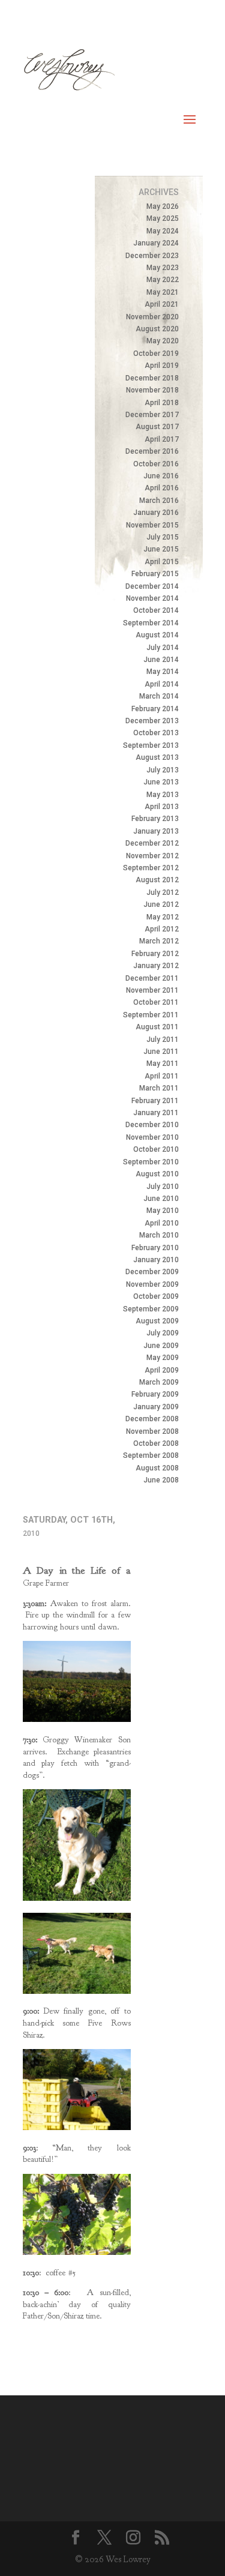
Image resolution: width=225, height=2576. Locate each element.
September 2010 (151, 1162)
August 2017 (157, 427)
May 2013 (163, 795)
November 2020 (152, 317)
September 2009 (151, 1309)
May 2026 (163, 206)
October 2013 (156, 733)
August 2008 (157, 1468)
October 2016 (156, 464)
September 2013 (151, 745)
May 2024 (163, 231)
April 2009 (162, 1370)
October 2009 (156, 1296)
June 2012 (161, 904)
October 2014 (156, 610)
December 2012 (152, 843)
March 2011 (159, 1088)
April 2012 (162, 929)
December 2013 (152, 721)
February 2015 (155, 574)
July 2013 (163, 770)
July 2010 (163, 1187)
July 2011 (163, 1040)
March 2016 (159, 501)
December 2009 (152, 1272)
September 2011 (151, 1015)
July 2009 (163, 1333)
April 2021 (162, 304)
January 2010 (156, 1260)
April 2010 (162, 1223)
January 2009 (156, 1407)
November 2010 (152, 1137)
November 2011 (152, 990)
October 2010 (156, 1149)
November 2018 (152, 390)
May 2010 (163, 1211)
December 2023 (152, 256)
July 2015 (163, 537)
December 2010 (152, 1125)
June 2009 (161, 1346)
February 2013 (155, 819)
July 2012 (163, 892)
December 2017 (152, 415)
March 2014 (159, 696)
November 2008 (152, 1431)
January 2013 (156, 831)
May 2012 (163, 917)
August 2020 (157, 329)
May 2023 (163, 268)
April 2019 (162, 366)
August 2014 (157, 635)
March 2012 (159, 941)
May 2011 (163, 1064)
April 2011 (162, 1076)
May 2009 (163, 1358)
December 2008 (152, 1419)
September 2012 (151, 868)
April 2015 (162, 562)
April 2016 (162, 488)
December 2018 (152, 378)
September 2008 (151, 1455)
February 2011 (155, 1101)
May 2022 (163, 280)
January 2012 (156, 966)
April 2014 (162, 684)
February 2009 (155, 1394)
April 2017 (162, 439)
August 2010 (157, 1174)
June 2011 (161, 1052)
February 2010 (155, 1248)
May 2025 (163, 218)
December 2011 (152, 978)
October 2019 (156, 354)
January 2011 (156, 1113)
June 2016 (161, 476)
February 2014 (155, 709)
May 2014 (163, 672)
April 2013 (162, 807)
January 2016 (156, 513)
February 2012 (155, 954)
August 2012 (157, 880)
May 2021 (163, 292)
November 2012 (152, 856)
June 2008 (161, 1480)
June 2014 (161, 660)
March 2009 (159, 1382)
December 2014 (152, 586)
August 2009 (157, 1321)
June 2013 (161, 782)
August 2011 (157, 1027)
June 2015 (161, 549)
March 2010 (159, 1235)
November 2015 (152, 525)
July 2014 (163, 648)
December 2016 (152, 451)
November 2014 (152, 598)
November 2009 (152, 1284)
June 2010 (161, 1199)
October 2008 (156, 1443)
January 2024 (156, 243)
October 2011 (156, 1002)
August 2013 (157, 757)
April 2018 (162, 403)
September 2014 (151, 623)
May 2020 (163, 341)
